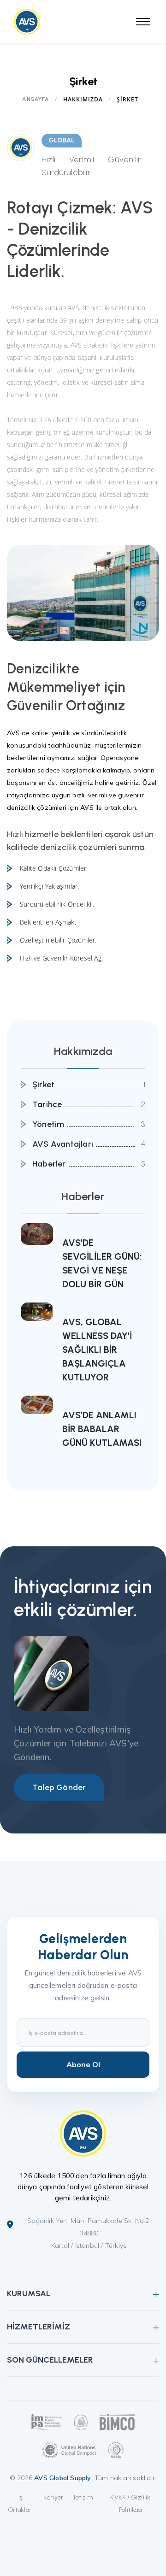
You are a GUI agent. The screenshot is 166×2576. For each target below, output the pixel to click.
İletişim (83, 2497)
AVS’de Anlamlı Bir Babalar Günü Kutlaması (102, 1429)
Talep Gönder (59, 1787)
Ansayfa (36, 99)
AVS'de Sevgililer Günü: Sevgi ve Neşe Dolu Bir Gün (102, 1263)
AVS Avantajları (63, 1144)
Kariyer (53, 2497)
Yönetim (48, 1124)
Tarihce (47, 1104)
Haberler (49, 1164)
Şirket (43, 1085)
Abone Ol (83, 2064)
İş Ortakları (21, 2504)
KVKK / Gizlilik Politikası (130, 2504)
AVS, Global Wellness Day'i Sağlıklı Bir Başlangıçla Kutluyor (97, 1350)
